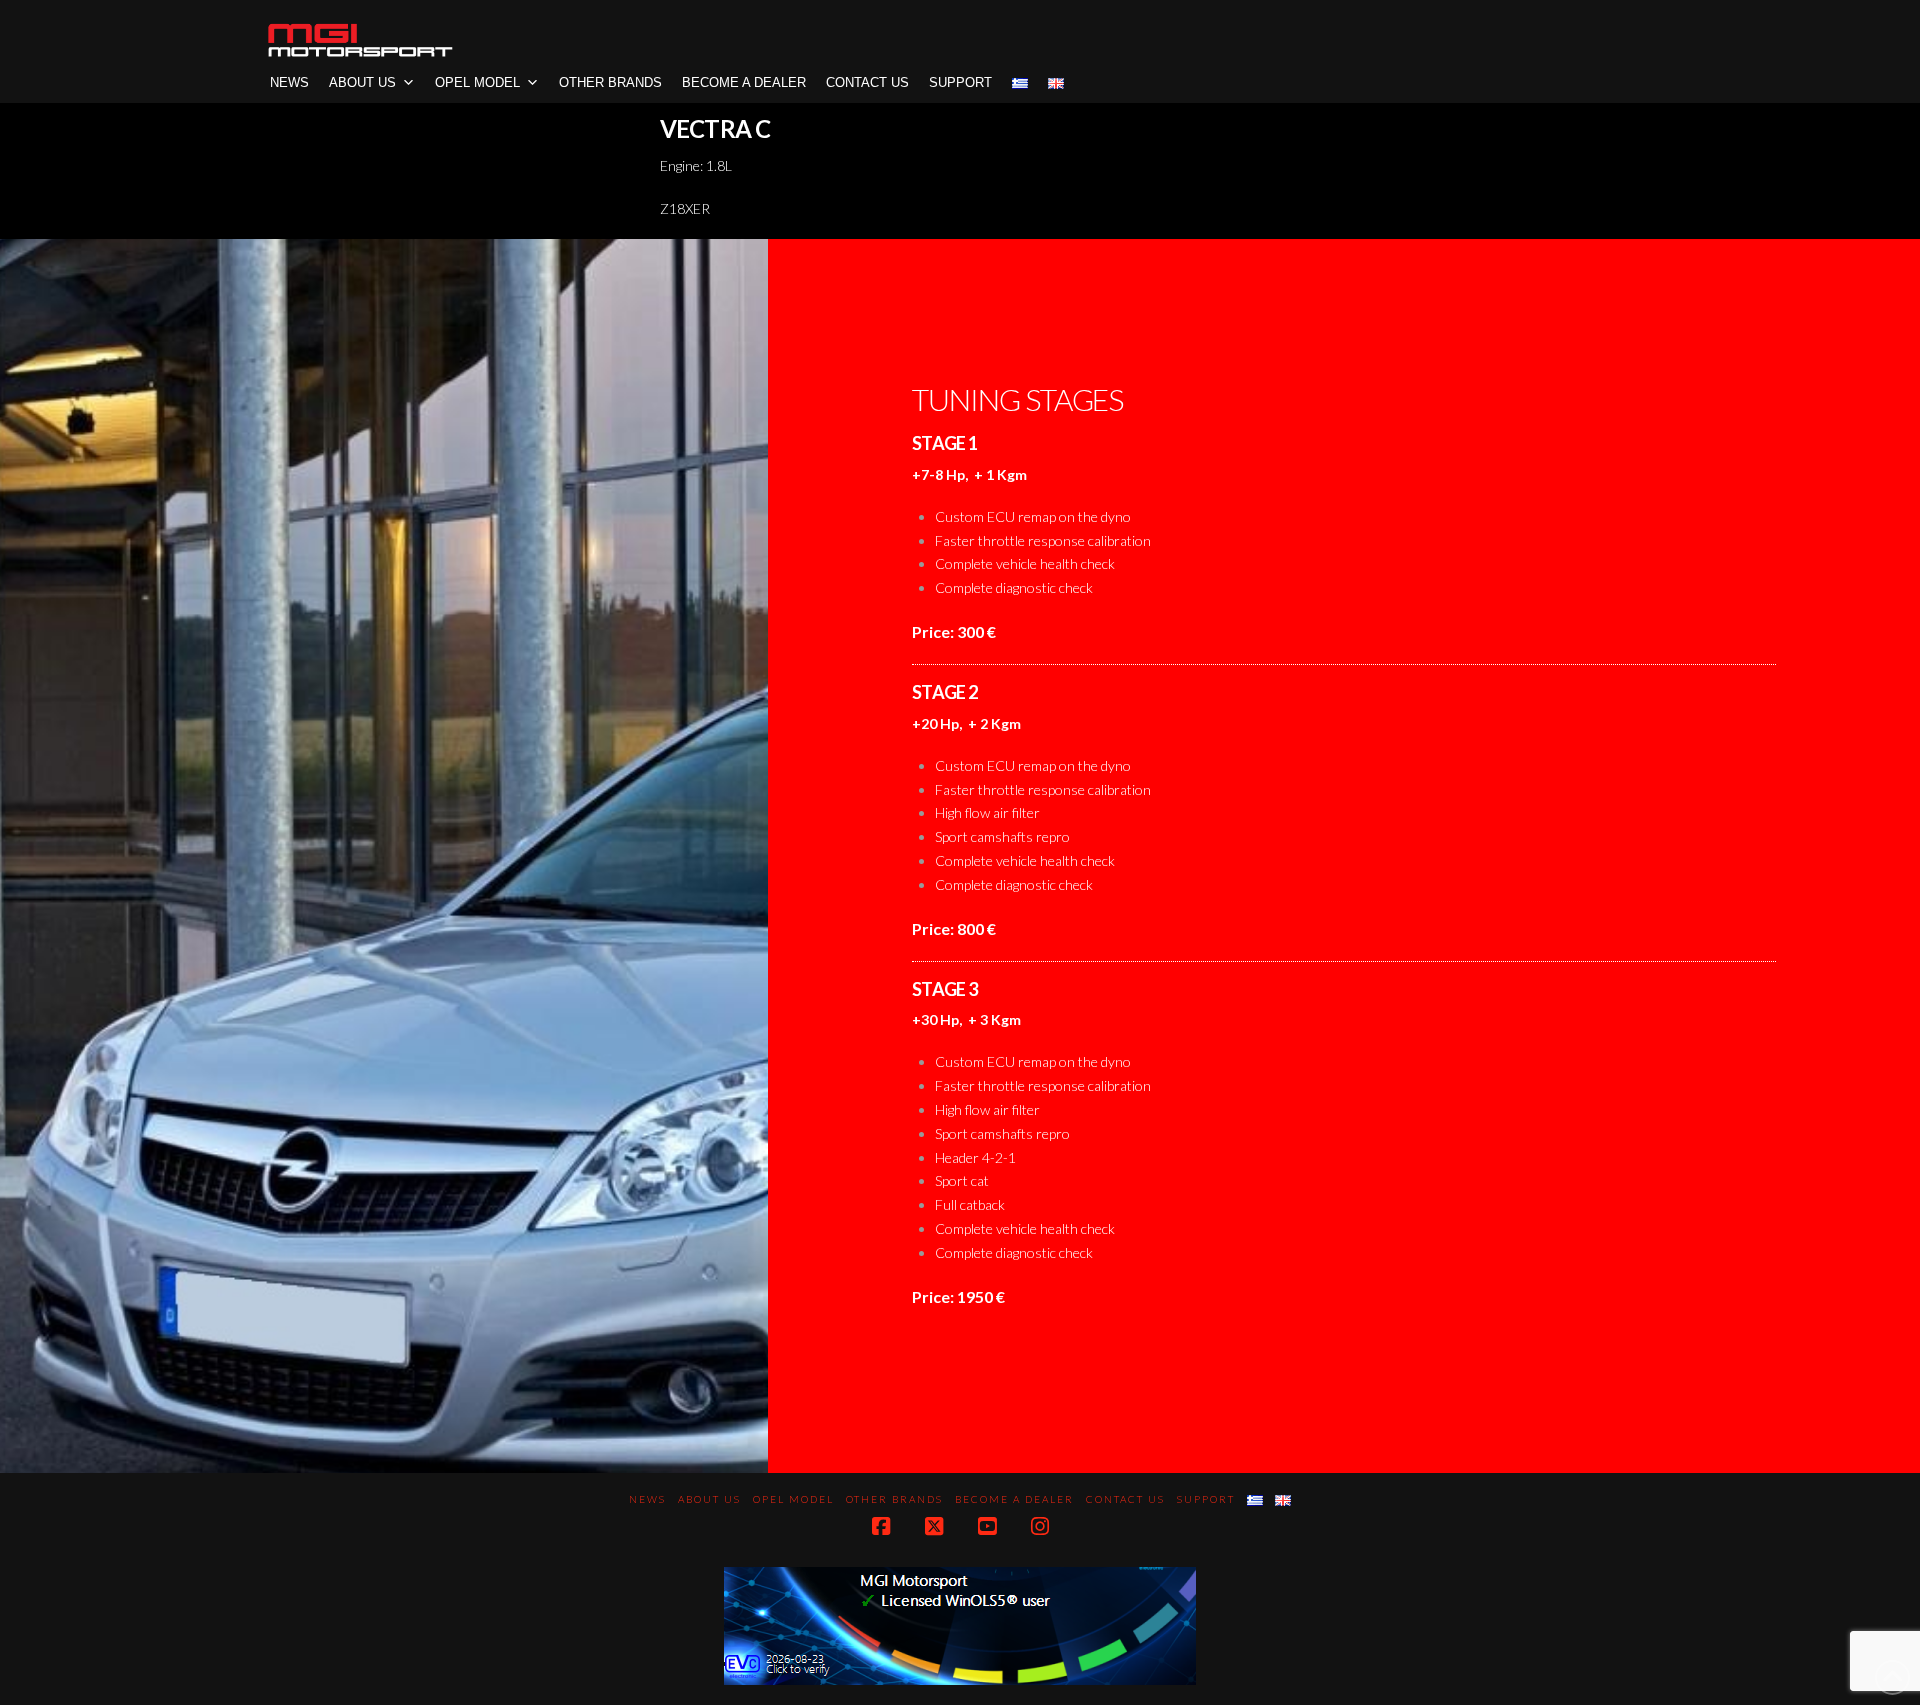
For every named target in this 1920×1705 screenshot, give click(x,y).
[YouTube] (987, 1526)
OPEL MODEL (477, 82)
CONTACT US (867, 82)
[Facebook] (881, 1526)
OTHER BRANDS (610, 82)
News (289, 82)
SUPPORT (960, 82)
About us (362, 82)
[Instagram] (1040, 1526)
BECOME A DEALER (744, 82)
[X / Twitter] (934, 1526)
